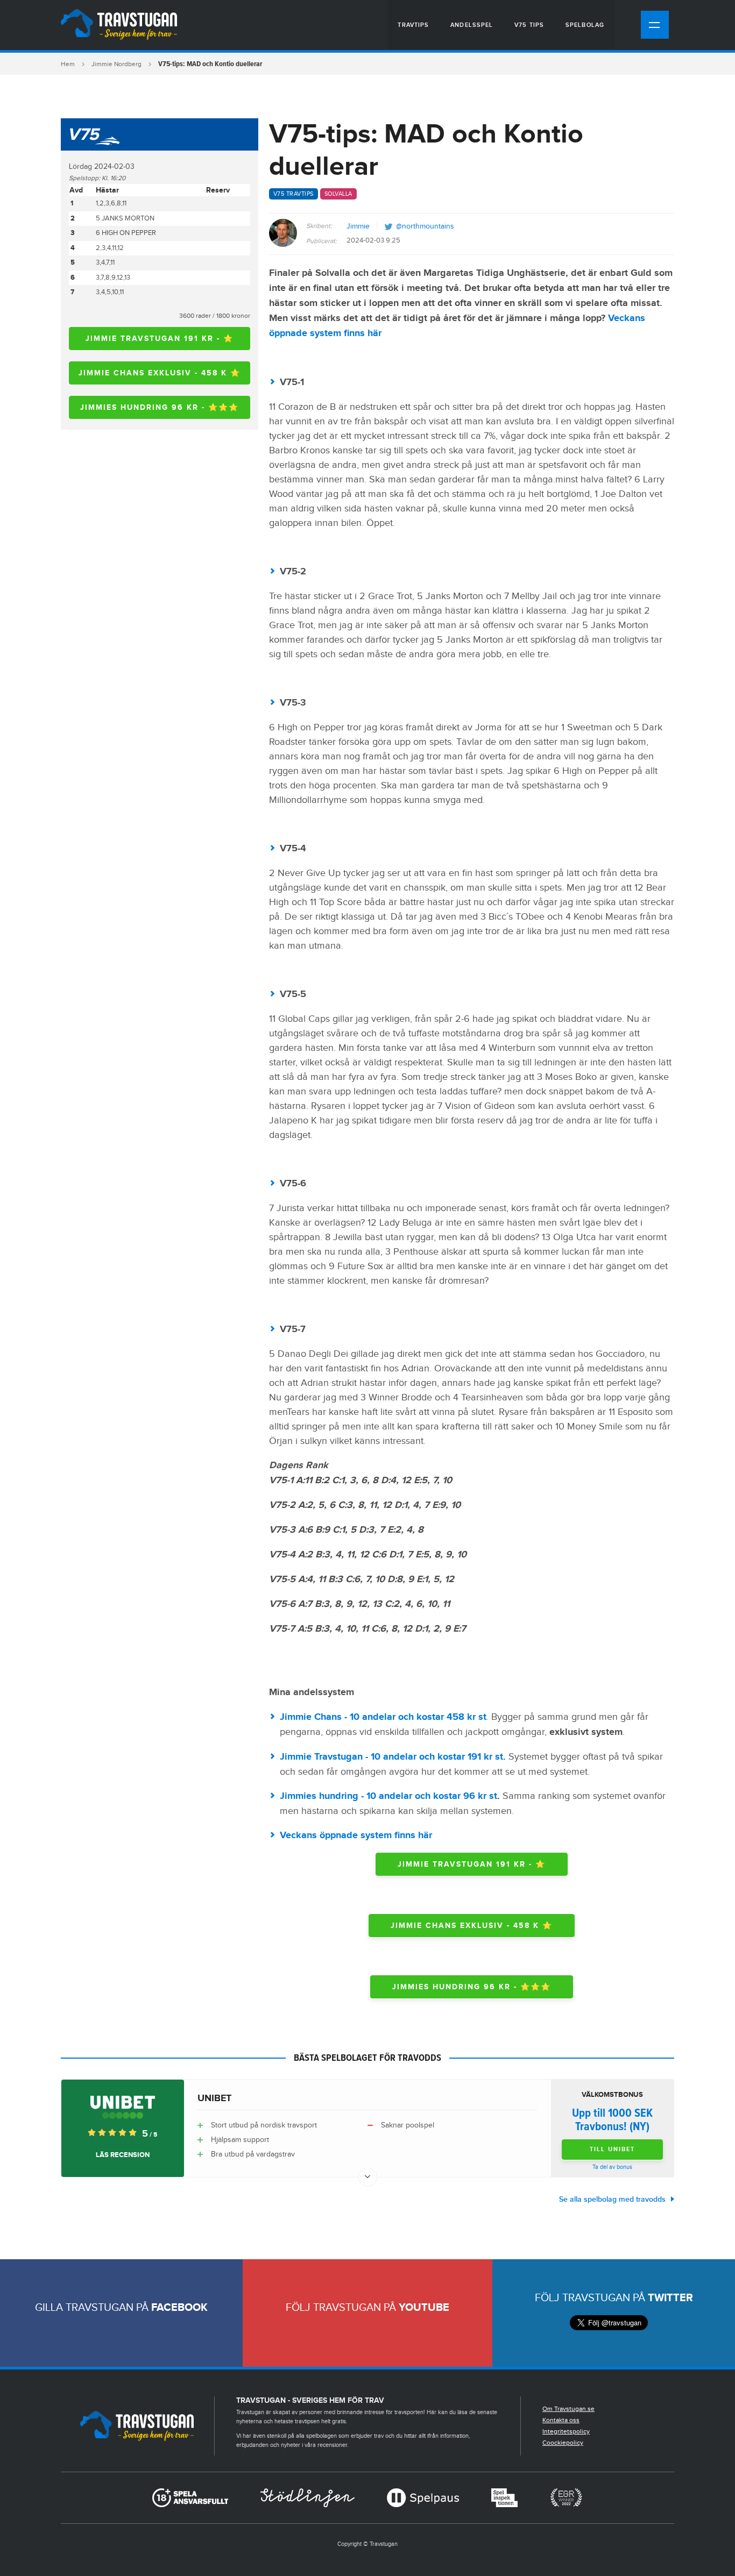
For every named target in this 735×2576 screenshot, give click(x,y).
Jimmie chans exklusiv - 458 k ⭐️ (160, 373)
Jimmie (358, 226)
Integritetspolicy (566, 2431)
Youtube (424, 2308)
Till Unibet (612, 2149)
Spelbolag (585, 25)
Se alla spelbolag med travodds (612, 2199)
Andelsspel (472, 25)
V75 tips (529, 25)
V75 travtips (294, 194)
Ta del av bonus (612, 2167)
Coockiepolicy (563, 2443)
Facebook (179, 2308)
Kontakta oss (561, 2420)
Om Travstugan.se (568, 2409)
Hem (68, 64)
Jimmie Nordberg (116, 64)
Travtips (413, 25)
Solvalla (338, 194)
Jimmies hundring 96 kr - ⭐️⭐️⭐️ (160, 407)
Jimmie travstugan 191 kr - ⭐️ (160, 339)
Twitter (670, 2298)
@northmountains (425, 226)
